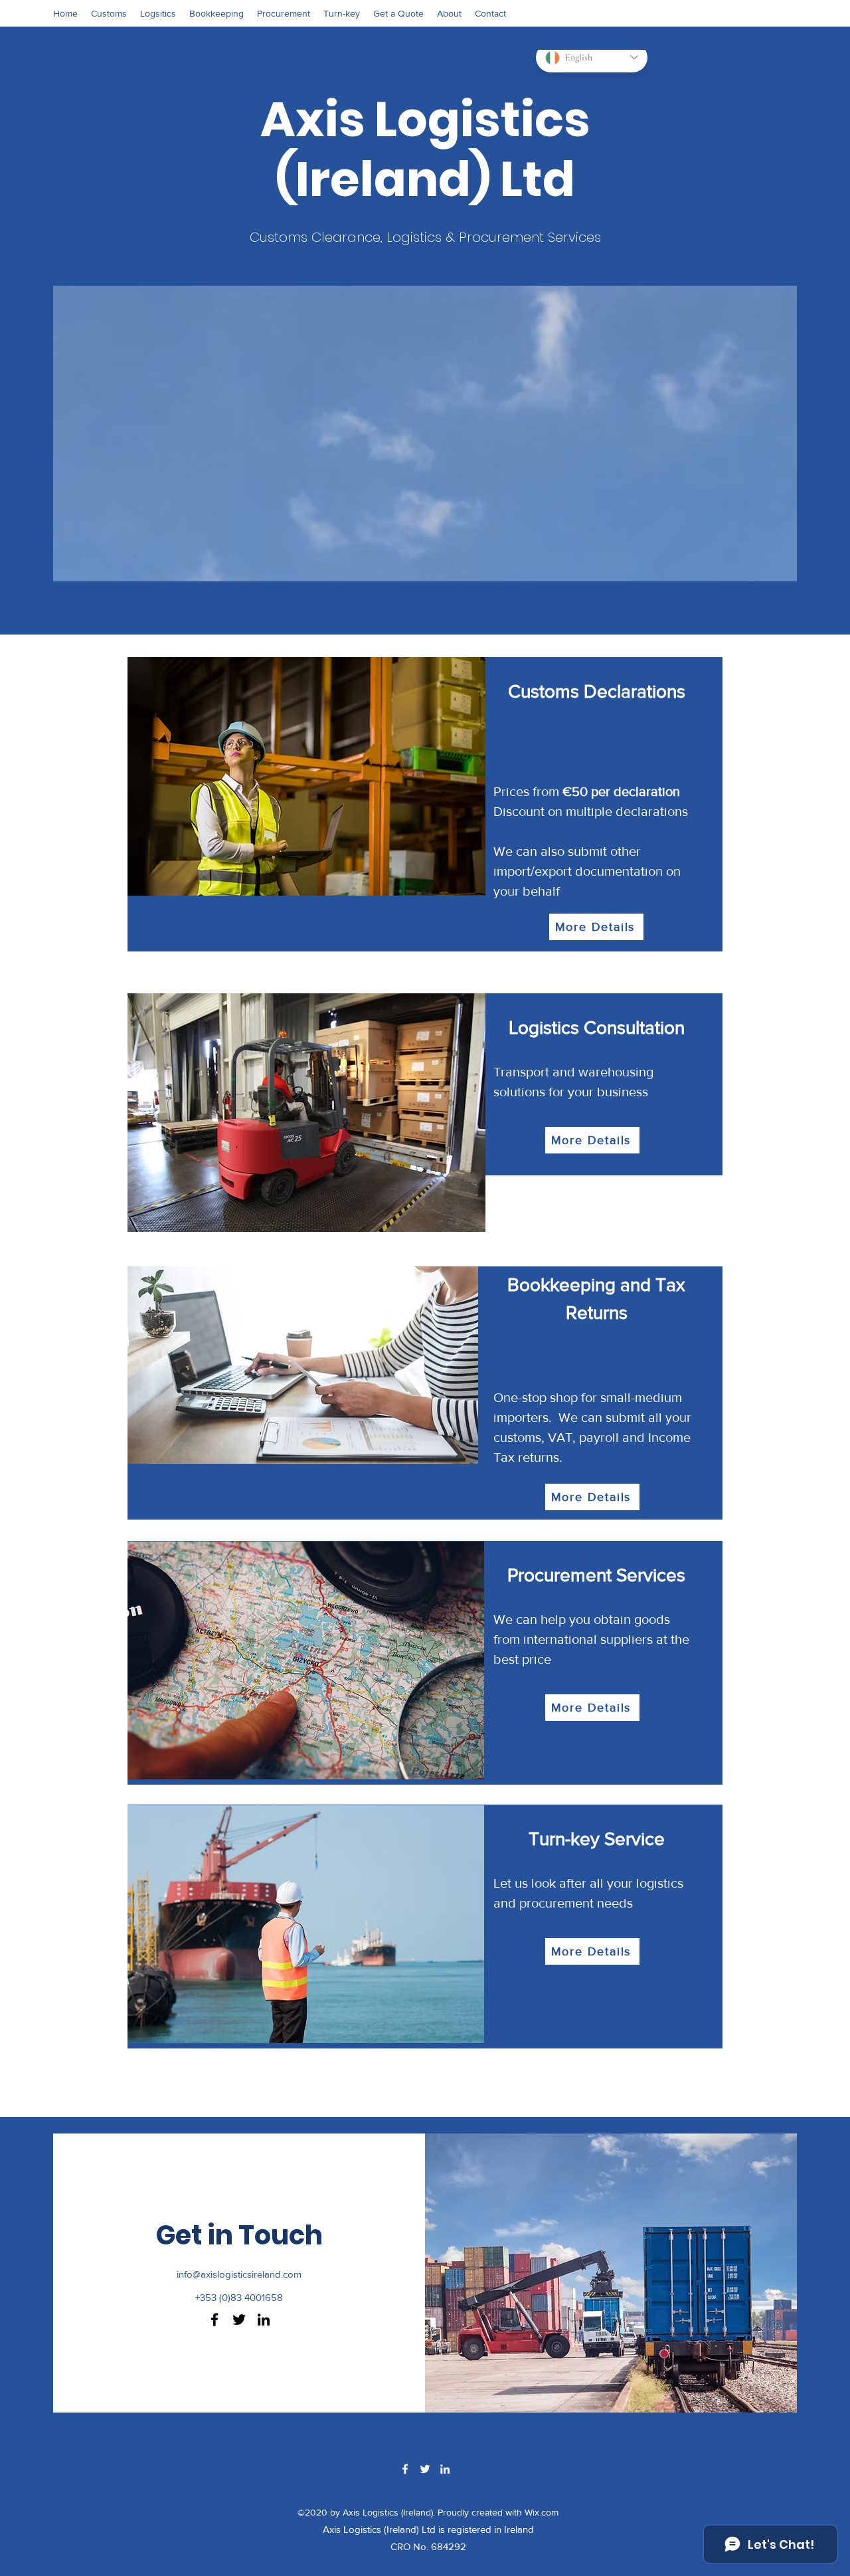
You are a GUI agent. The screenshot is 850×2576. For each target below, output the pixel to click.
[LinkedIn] (264, 2320)
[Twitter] (239, 2320)
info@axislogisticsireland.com (239, 2274)
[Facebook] (214, 2320)
